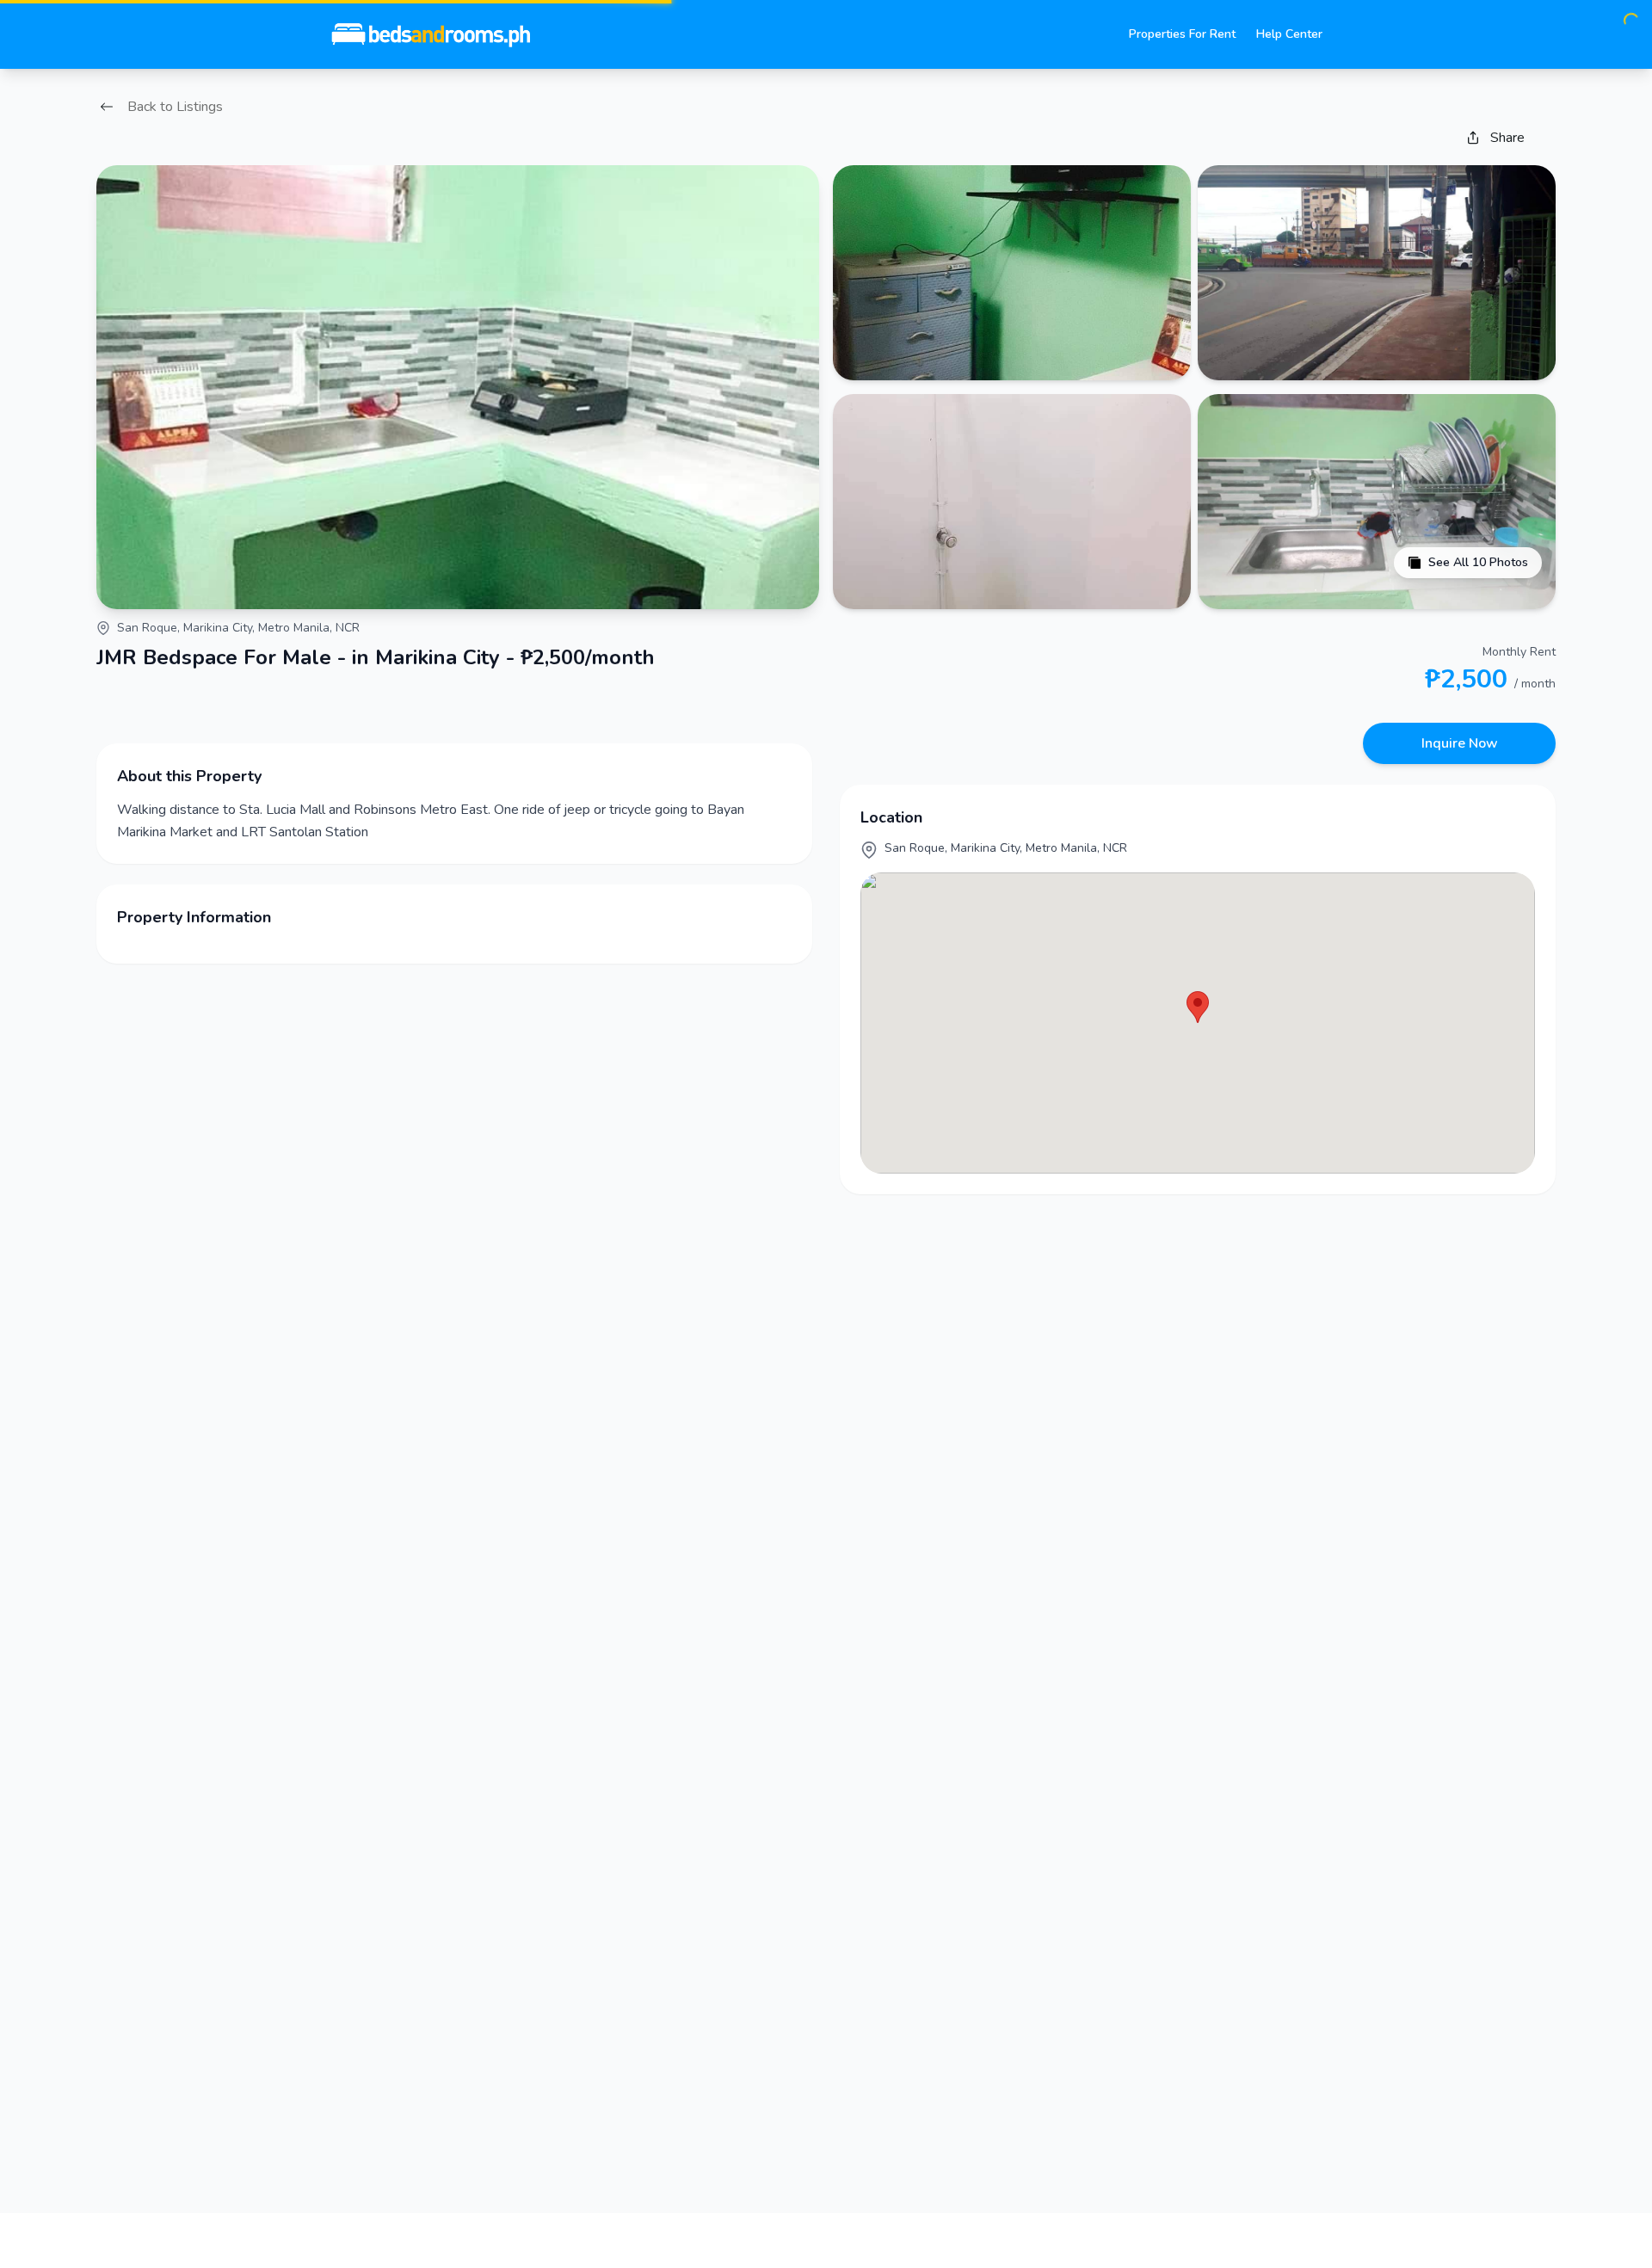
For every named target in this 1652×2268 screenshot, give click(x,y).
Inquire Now (1460, 743)
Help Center (1289, 34)
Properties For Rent (1182, 34)
